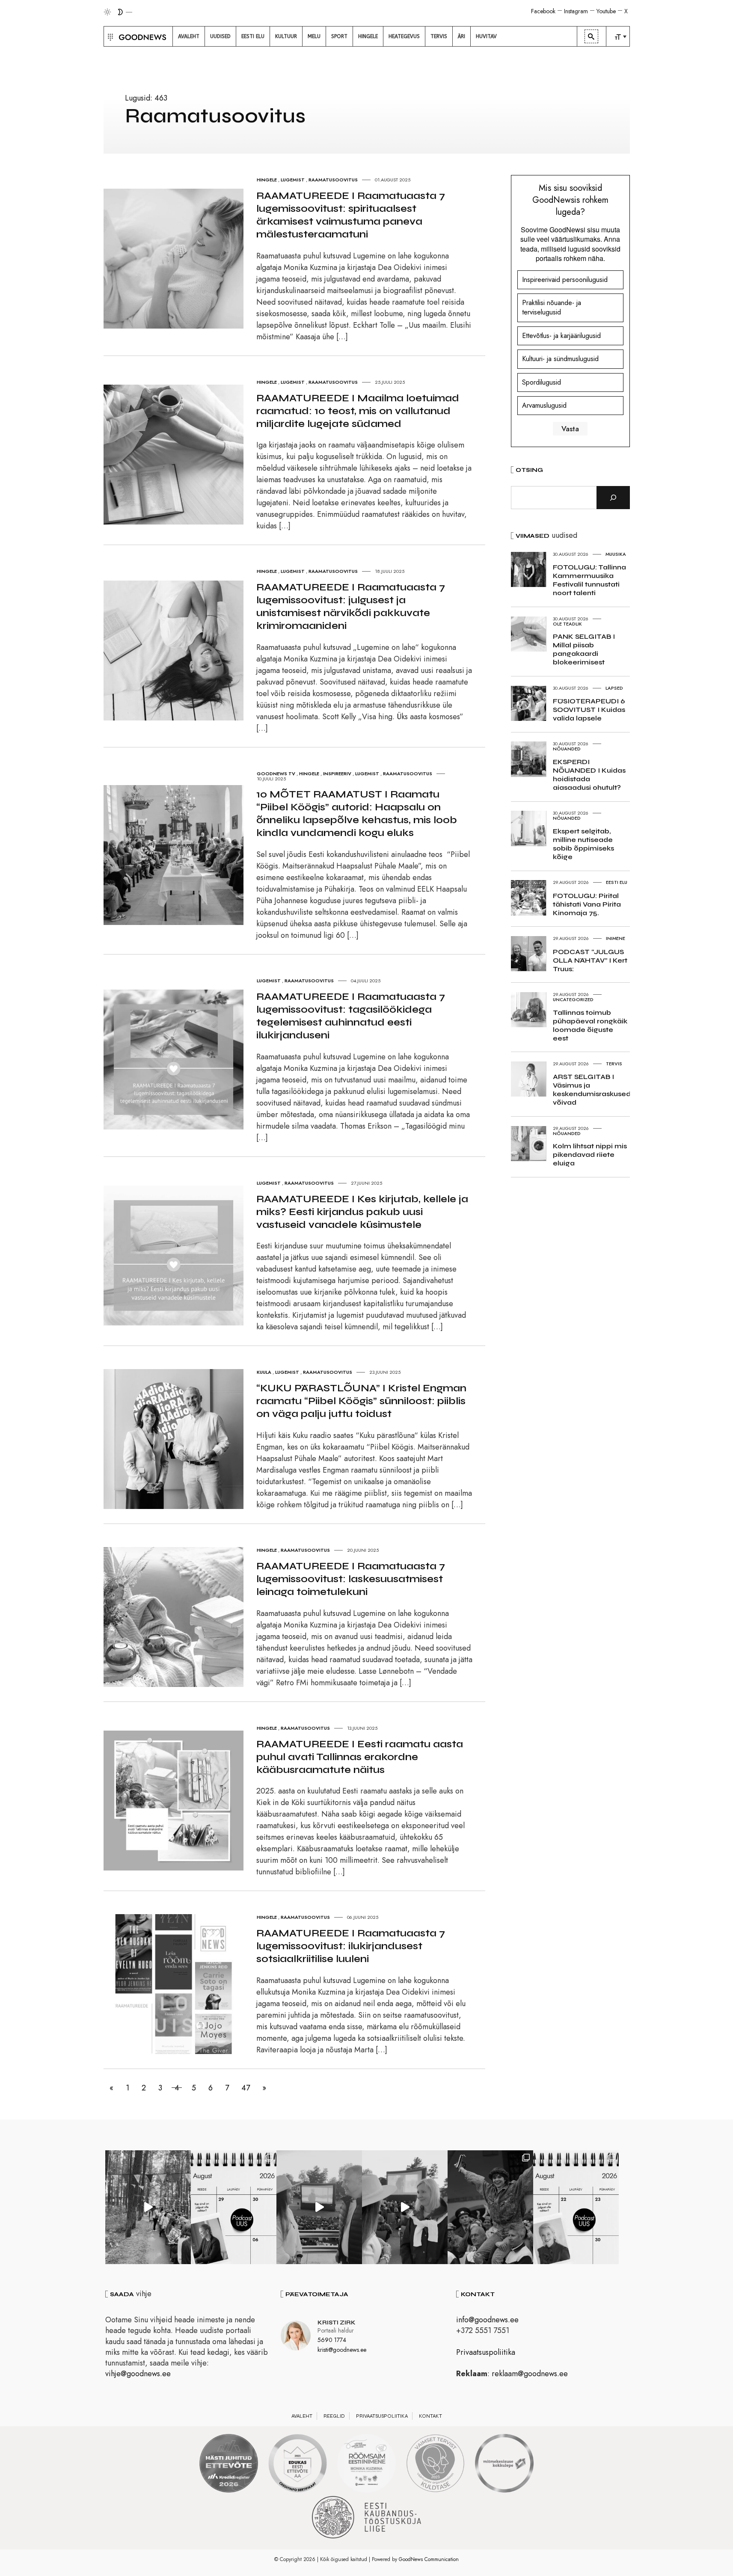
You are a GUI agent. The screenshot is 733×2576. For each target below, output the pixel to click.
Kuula (264, 1372)
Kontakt (430, 2416)
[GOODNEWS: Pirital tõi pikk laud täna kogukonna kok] (148, 2207)
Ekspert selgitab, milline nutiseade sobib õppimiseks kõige (583, 844)
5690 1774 (332, 2340)
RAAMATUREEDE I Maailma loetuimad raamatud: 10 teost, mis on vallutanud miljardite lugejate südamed (358, 411)
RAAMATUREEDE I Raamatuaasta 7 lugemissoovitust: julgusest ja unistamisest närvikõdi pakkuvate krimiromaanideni (351, 606)
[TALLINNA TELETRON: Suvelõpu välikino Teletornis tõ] (405, 2207)
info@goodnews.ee (487, 2320)
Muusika (616, 554)
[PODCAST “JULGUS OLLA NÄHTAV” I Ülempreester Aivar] (576, 2207)
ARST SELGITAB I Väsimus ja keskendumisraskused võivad (592, 1089)
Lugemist (293, 180)
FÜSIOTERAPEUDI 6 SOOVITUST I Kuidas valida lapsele (589, 710)
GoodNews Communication (429, 2559)
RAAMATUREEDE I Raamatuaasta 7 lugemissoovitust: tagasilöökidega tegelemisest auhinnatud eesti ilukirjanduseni (351, 1016)
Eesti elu (617, 882)
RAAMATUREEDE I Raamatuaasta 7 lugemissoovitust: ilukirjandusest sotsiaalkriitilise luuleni (351, 1946)
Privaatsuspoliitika (486, 2352)
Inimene (616, 938)
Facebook (543, 11)
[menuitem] (189, 36)
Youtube (606, 11)
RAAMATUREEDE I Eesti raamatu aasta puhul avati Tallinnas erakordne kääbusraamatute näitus (360, 1757)
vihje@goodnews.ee (138, 2374)
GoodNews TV (276, 774)
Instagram (576, 11)
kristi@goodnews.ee (342, 2350)
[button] (109, 36)
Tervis (614, 1064)
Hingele (267, 180)
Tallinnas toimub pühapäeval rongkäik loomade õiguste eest (590, 1025)
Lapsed (614, 688)
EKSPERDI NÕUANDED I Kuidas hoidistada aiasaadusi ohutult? (589, 775)
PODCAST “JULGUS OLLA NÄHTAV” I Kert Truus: (590, 960)
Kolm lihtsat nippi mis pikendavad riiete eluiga (590, 1155)
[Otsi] (613, 498)
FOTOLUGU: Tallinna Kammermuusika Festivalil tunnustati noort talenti (589, 580)
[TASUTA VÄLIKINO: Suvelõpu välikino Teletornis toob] (490, 2207)
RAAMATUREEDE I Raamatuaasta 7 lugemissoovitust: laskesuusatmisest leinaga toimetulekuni (351, 1579)
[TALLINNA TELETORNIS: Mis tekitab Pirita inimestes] (319, 2207)
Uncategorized (573, 999)
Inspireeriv (337, 774)
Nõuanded (567, 749)
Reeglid (334, 2416)
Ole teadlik (567, 624)
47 (246, 2088)
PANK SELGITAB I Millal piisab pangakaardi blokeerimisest (584, 649)
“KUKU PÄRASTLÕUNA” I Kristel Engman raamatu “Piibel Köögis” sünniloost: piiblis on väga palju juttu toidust (361, 1401)
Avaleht (302, 2416)
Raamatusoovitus (333, 180)
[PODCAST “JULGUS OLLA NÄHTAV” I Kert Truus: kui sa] (234, 2207)
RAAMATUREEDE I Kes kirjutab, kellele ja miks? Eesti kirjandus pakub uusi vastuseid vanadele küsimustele (362, 1212)
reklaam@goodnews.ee (530, 2374)
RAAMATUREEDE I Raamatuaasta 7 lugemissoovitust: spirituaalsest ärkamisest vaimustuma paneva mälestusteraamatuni (351, 215)
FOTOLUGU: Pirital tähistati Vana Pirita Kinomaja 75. (587, 904)
